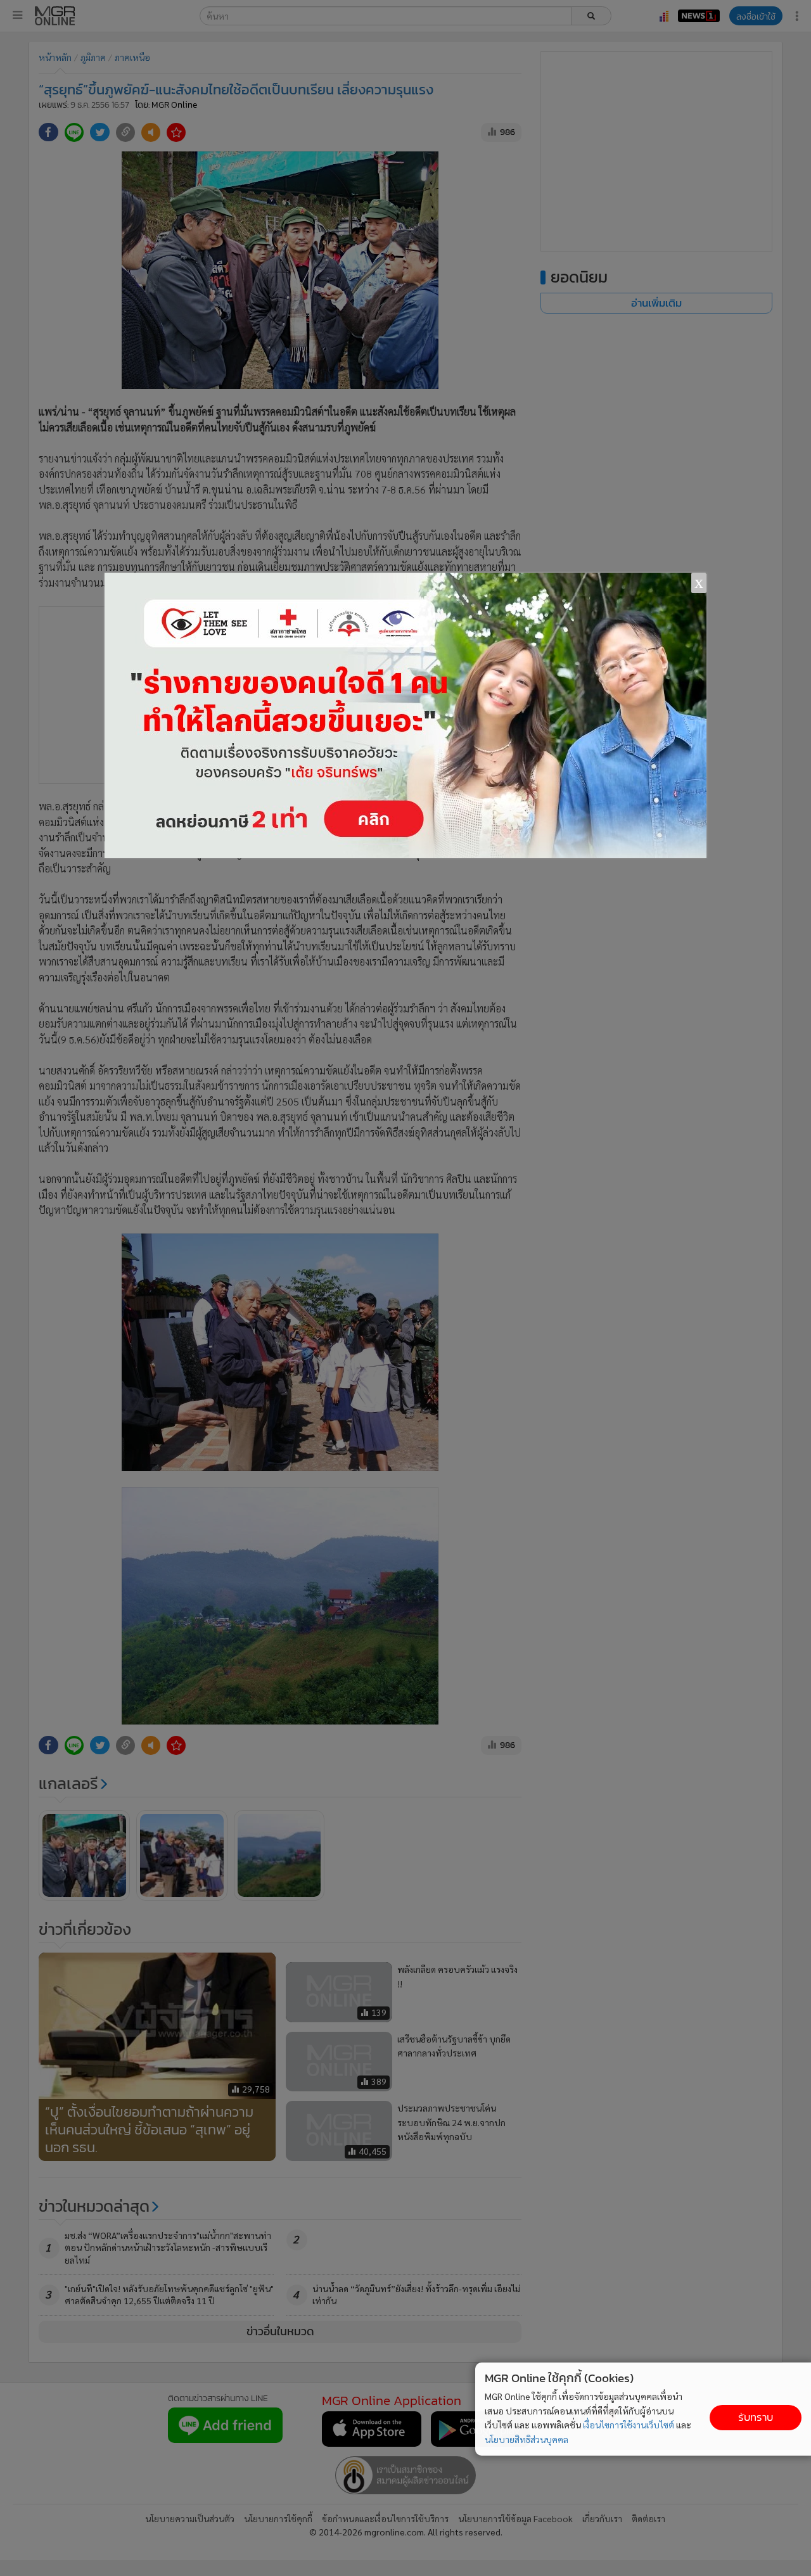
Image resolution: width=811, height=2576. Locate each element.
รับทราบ (756, 2417)
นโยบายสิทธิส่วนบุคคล (527, 2439)
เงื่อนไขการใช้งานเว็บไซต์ (629, 2425)
